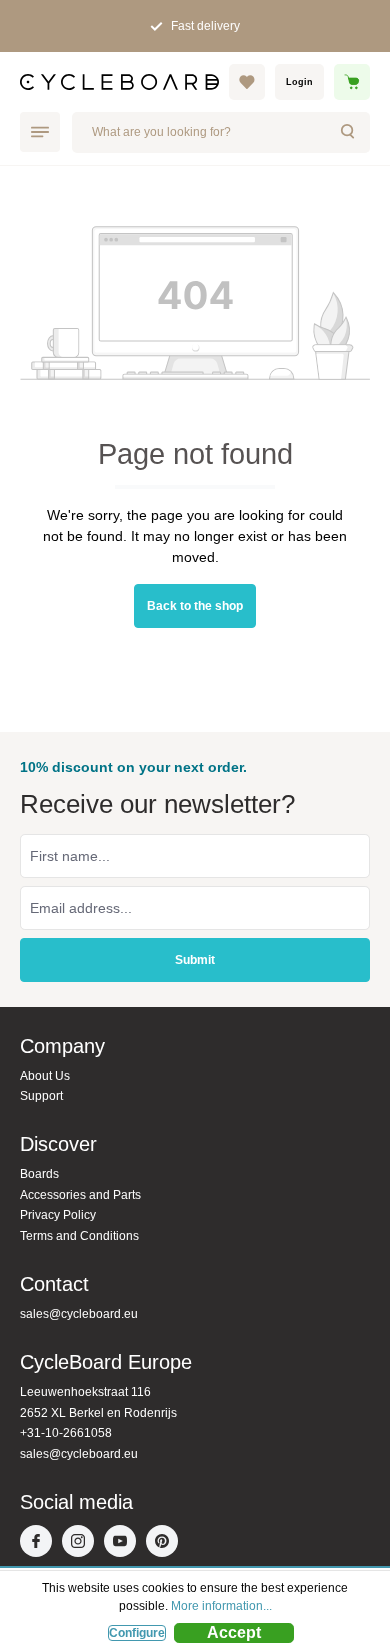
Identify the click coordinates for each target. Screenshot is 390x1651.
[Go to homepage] (119, 82)
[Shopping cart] (352, 82)
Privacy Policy (58, 1215)
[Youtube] (125, 1543)
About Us (45, 1076)
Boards (39, 1174)
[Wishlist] (247, 82)
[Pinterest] (167, 1543)
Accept (234, 1632)
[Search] (349, 132)
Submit (195, 960)
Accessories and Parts (80, 1195)
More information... (221, 1606)
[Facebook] (41, 1543)
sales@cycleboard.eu (79, 1314)
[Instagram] (83, 1543)
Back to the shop (195, 606)
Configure (137, 1633)
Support (41, 1096)
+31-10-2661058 (66, 1433)
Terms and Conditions (79, 1236)
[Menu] (40, 132)
